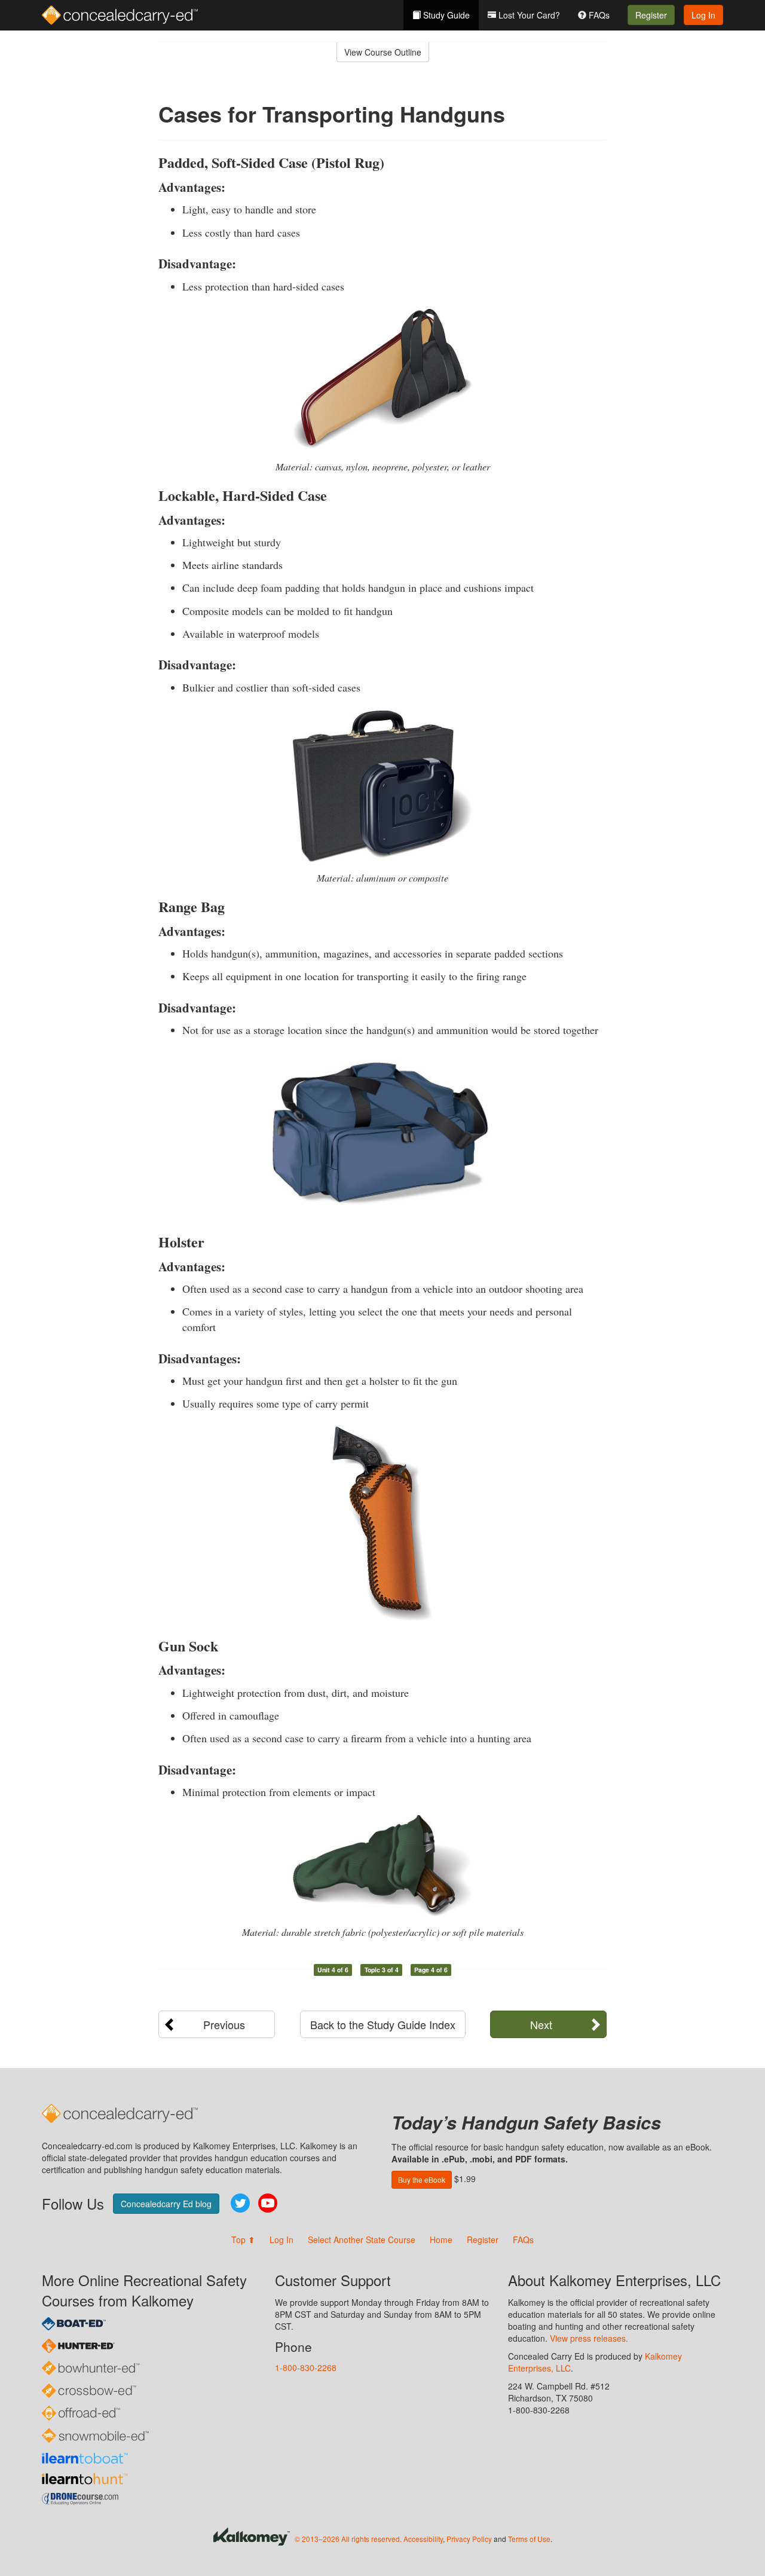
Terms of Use (529, 2539)
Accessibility (423, 2539)
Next (541, 2024)
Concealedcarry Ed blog (166, 2204)
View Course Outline (383, 52)
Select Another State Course (362, 2240)
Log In (703, 15)
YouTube (268, 2203)
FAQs (598, 15)
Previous (224, 2024)
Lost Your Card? (528, 15)
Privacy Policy (469, 2539)
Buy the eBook (422, 2179)
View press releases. (589, 2338)
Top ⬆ (243, 2240)
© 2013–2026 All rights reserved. (348, 2539)
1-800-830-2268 (306, 2367)
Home (441, 2240)
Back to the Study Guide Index (383, 2024)
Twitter (240, 2203)
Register (651, 15)
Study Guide (445, 15)
